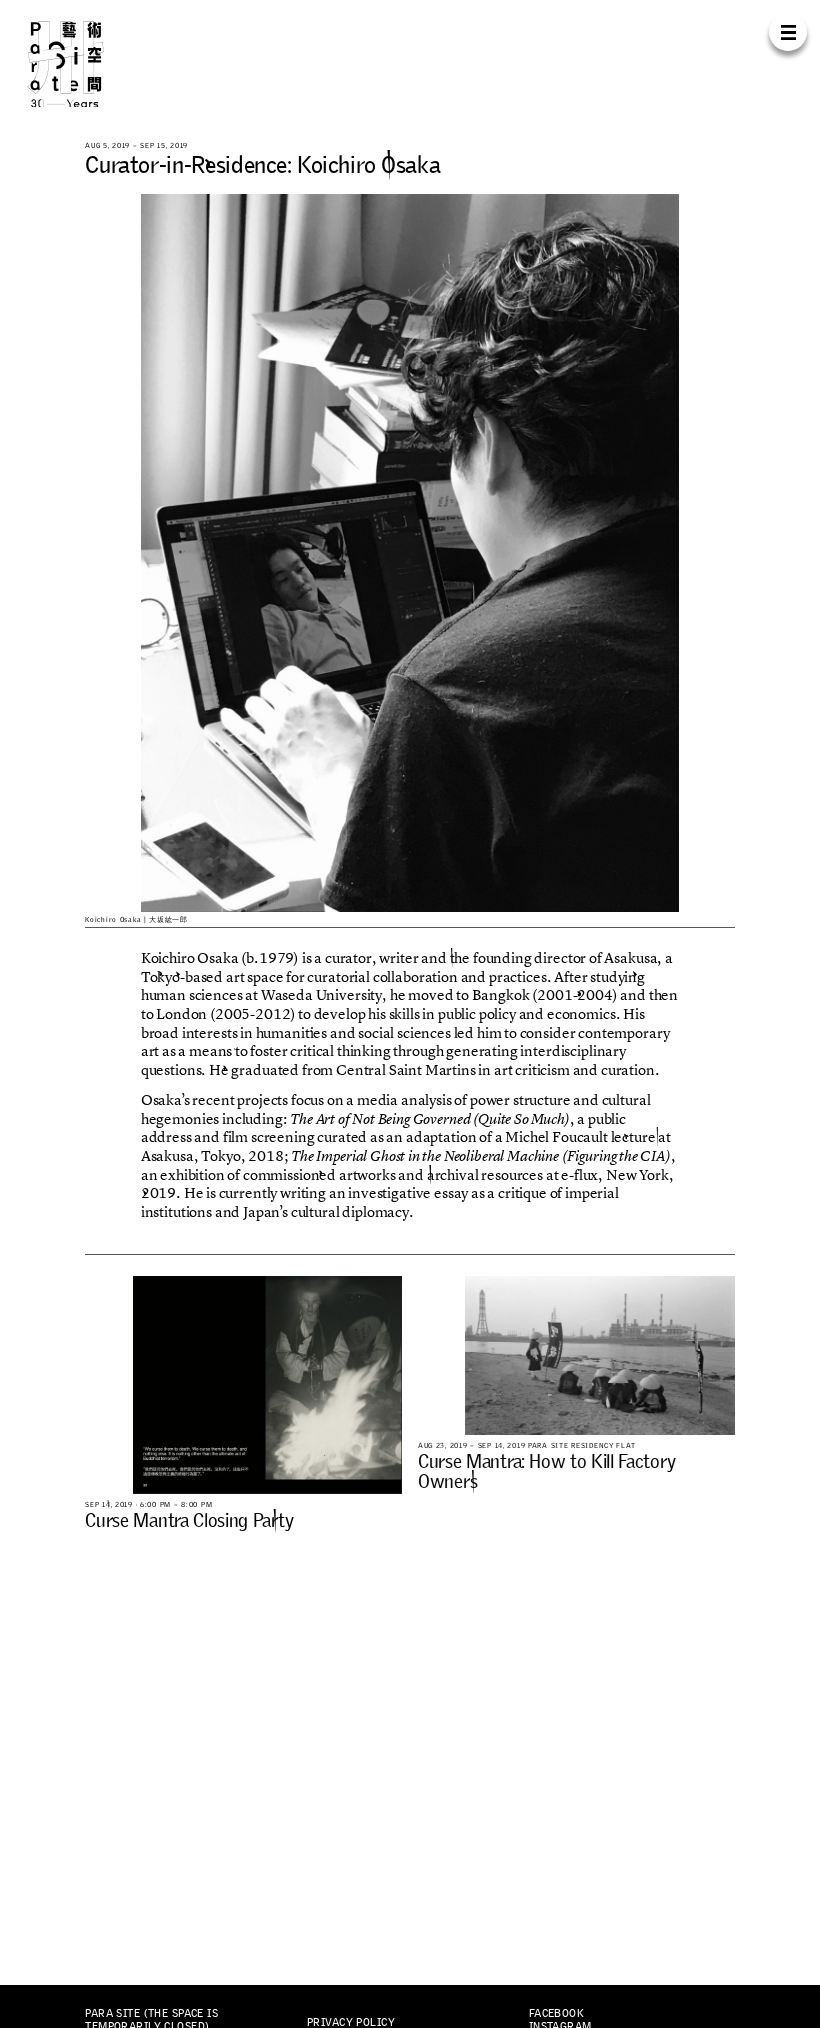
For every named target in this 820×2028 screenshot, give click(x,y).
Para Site (84, 63)
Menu (787, 31)
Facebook (556, 2013)
